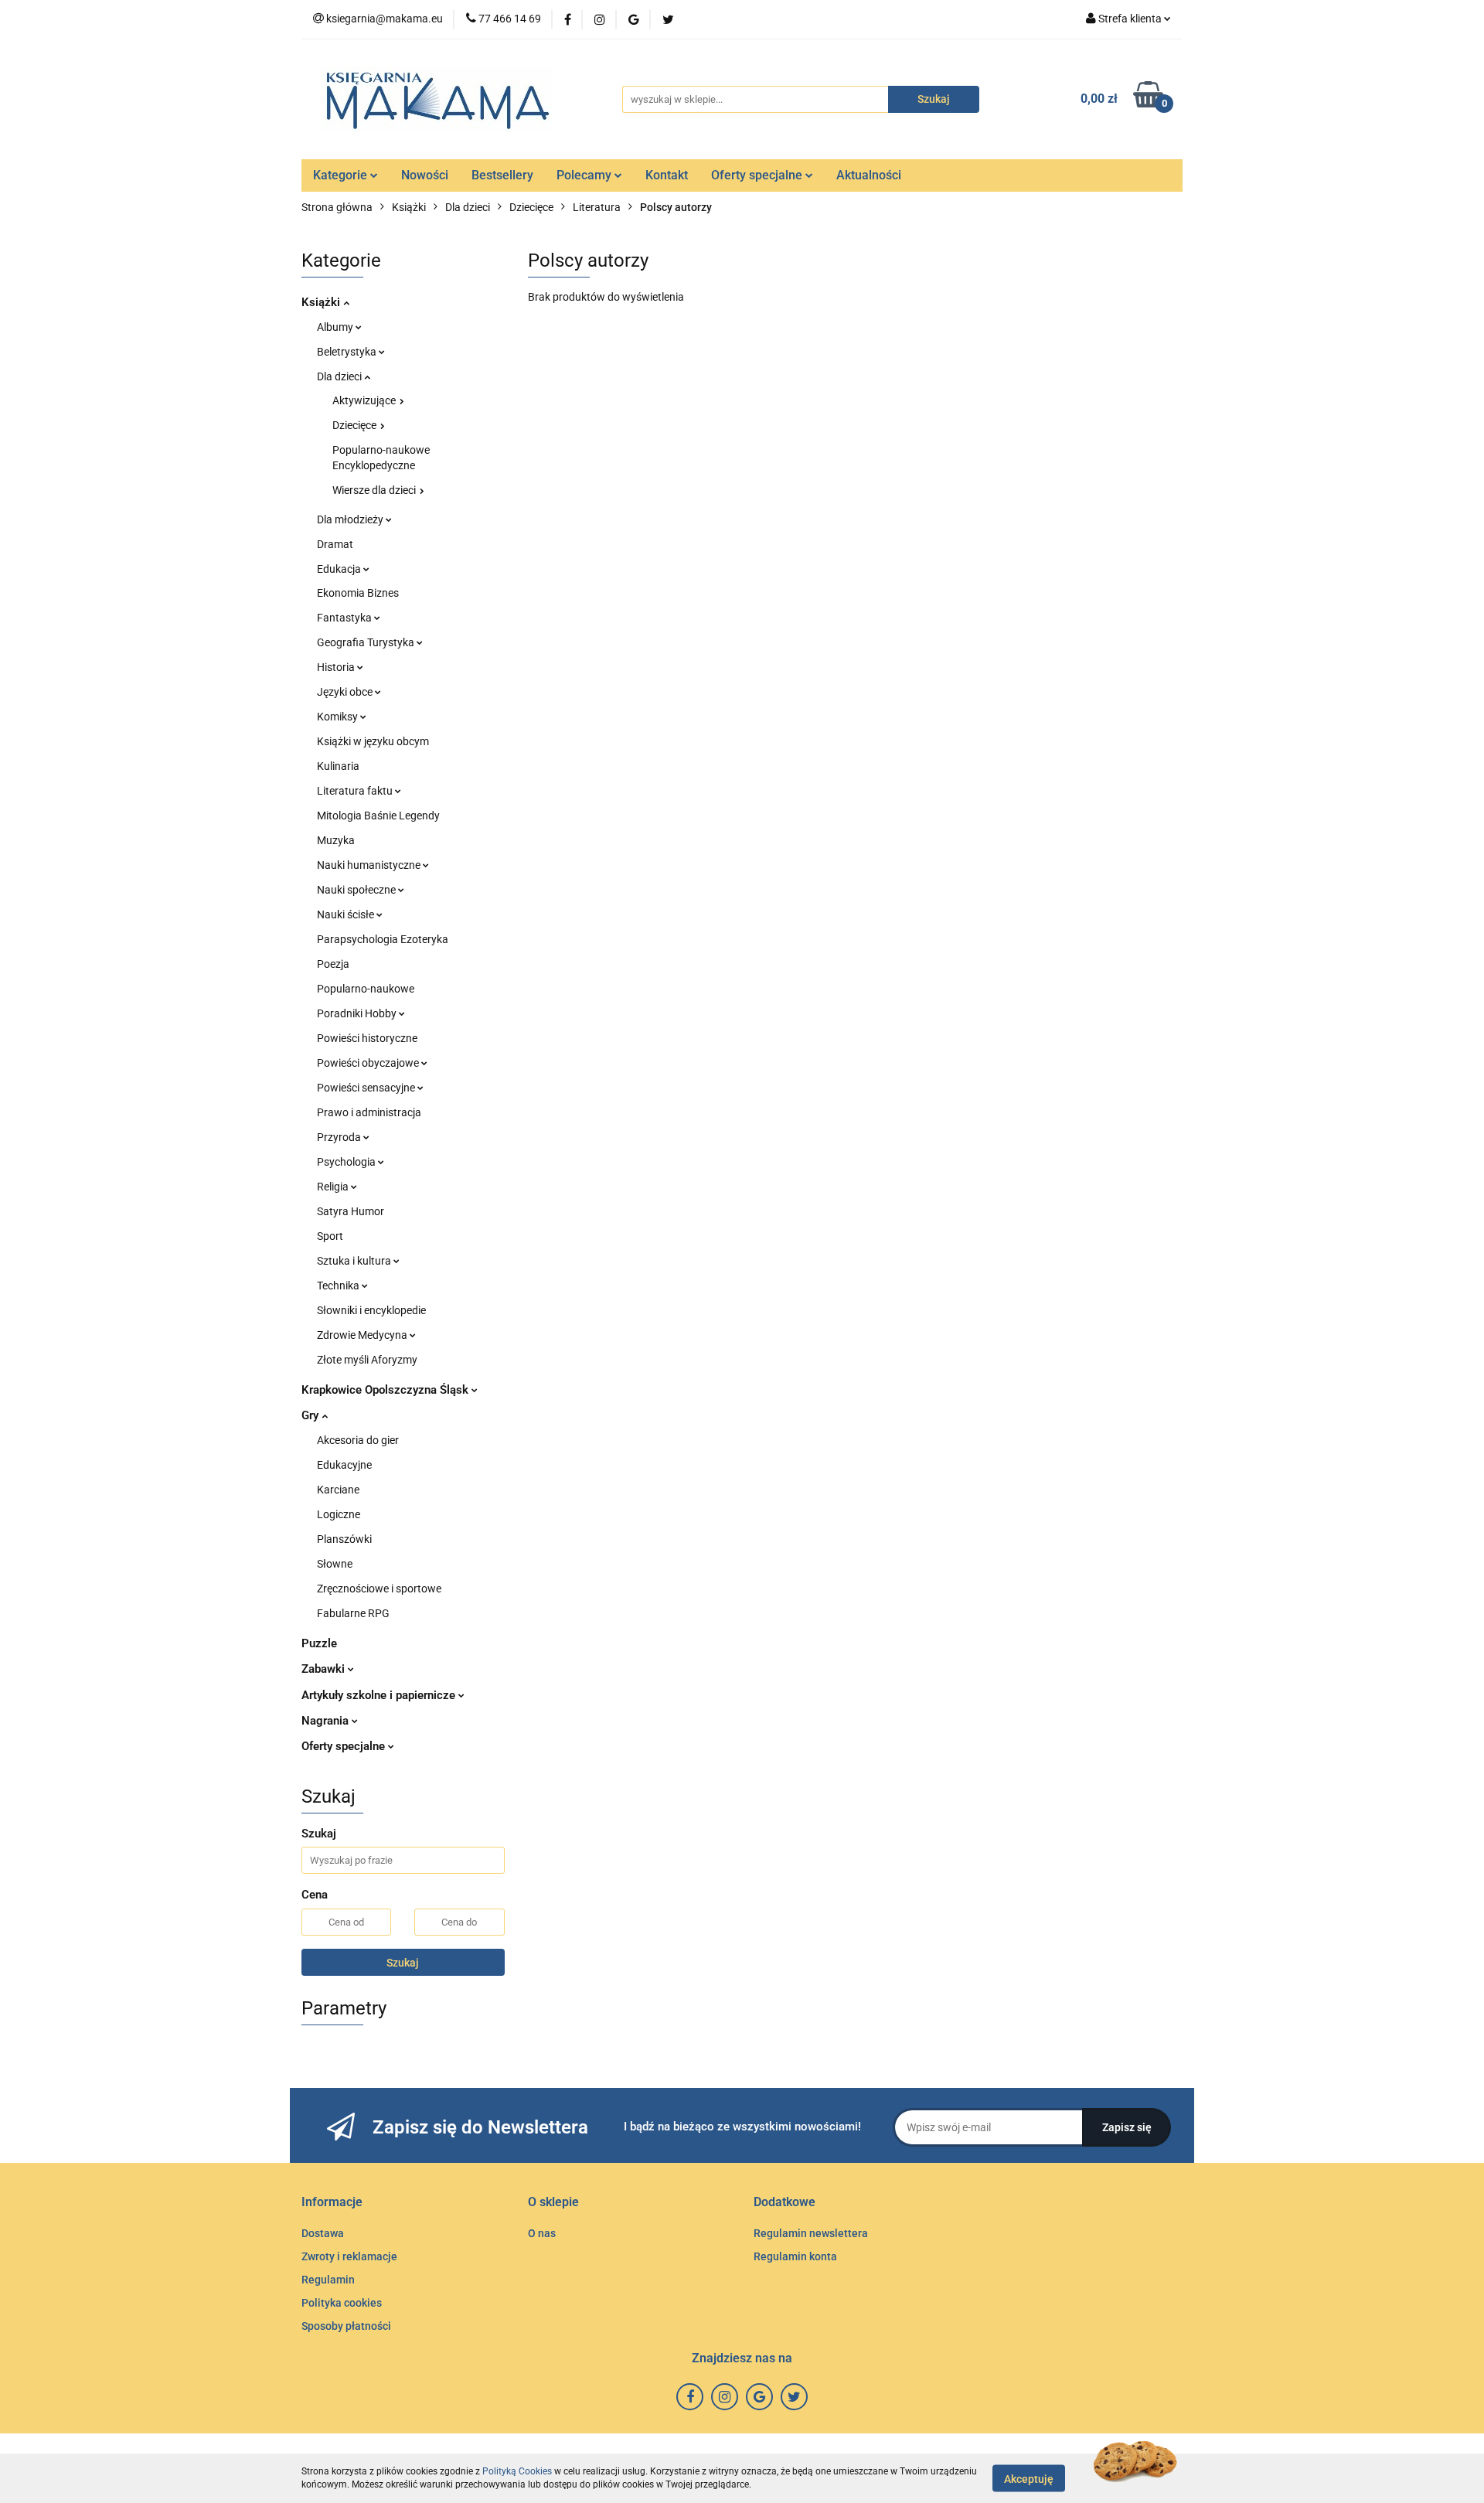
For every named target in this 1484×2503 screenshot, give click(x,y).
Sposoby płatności (346, 2326)
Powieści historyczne (367, 1038)
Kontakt (667, 175)
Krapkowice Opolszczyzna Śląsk (386, 1390)
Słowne (335, 1564)
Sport (330, 1236)
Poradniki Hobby (358, 1013)
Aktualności (869, 175)
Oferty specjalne (758, 175)
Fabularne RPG (353, 1613)
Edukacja (340, 569)
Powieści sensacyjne (367, 1088)
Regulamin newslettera (811, 2233)
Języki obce (346, 692)
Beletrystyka (348, 352)
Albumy (336, 327)
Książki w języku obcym (373, 741)
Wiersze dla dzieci (375, 490)
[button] (332, 2203)
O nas (542, 2233)
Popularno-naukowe (366, 989)
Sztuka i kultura (355, 1261)
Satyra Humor (351, 1211)
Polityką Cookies (517, 2471)
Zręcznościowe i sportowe (379, 1589)
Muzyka (336, 840)
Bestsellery (502, 175)
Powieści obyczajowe (369, 1063)
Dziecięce (356, 425)
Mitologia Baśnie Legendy (378, 816)
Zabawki (325, 1669)
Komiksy (339, 717)
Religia (334, 1187)
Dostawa (323, 2233)
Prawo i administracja (369, 1112)
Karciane (338, 1490)
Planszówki (344, 1539)
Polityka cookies (342, 2303)
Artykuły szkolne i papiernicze (380, 1695)
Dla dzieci (340, 376)
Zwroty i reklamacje (349, 2256)
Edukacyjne (344, 1465)
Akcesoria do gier (358, 1440)
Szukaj (403, 1963)
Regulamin (328, 2280)
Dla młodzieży (351, 519)
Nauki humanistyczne (370, 865)
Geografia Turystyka (367, 642)
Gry (311, 1415)
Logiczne (339, 1514)
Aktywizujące (365, 400)
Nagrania (327, 1721)
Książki (322, 302)
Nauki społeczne (357, 890)
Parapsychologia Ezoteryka (383, 939)
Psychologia (347, 1162)
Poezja (333, 964)
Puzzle (319, 1643)
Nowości (425, 175)
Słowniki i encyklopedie (371, 1310)
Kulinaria (338, 766)
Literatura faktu (356, 791)
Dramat (335, 544)
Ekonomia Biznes (358, 593)
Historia (337, 667)
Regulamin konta (795, 2256)
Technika (339, 1286)
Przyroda (340, 1137)
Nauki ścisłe (347, 914)
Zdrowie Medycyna (363, 1335)
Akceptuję (1029, 2478)
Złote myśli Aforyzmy (367, 1360)
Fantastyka (345, 618)
